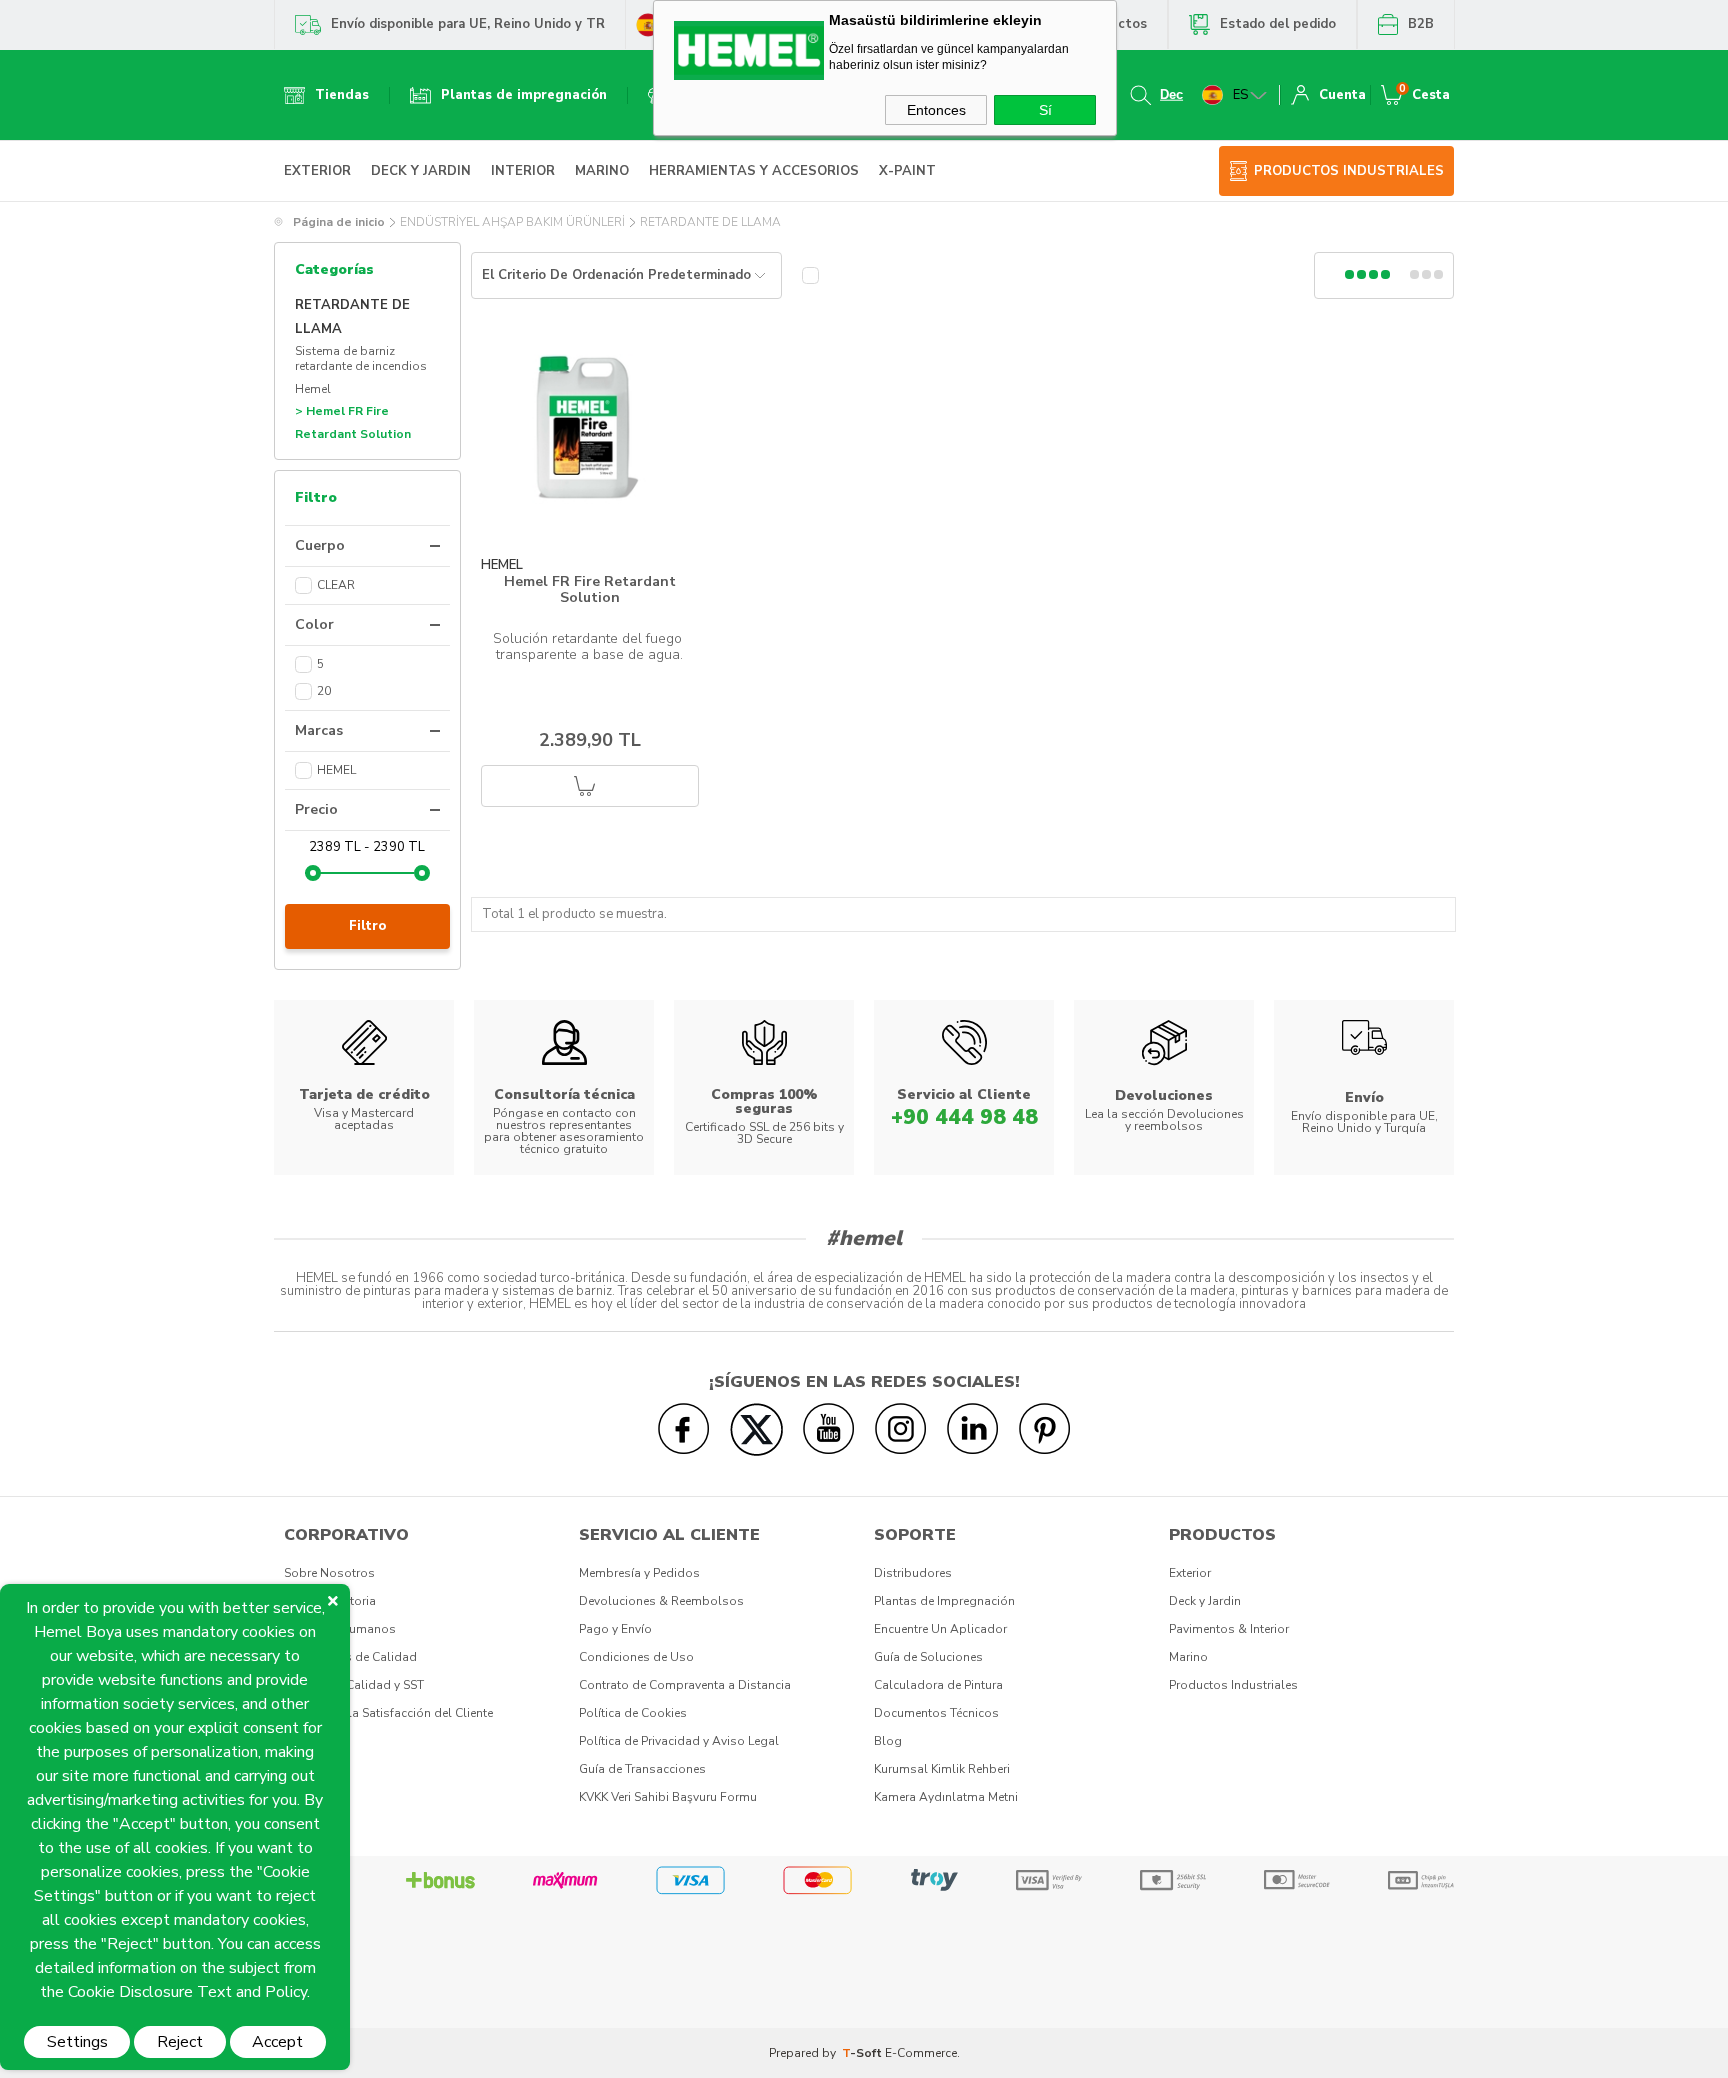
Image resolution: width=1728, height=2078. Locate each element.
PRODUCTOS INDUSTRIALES (1349, 171)
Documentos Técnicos (936, 1713)
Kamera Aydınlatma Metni (946, 1797)
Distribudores (913, 1573)
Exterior (1190, 1573)
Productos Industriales (1233, 1685)
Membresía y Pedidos (639, 1573)
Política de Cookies (633, 1713)
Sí (1045, 110)
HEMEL (502, 565)
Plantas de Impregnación (944, 1601)
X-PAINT (907, 171)
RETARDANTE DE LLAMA (352, 317)
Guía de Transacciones (642, 1769)
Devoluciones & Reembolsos (661, 1601)
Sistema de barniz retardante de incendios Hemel (361, 370)
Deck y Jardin (1205, 1601)
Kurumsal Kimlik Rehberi (942, 1769)
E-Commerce (921, 2053)
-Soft (863, 2053)
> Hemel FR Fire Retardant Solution (353, 423)
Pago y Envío (615, 1629)
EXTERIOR (317, 171)
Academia (312, 1741)
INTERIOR (523, 171)
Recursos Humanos (340, 1629)
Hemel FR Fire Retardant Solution (590, 589)
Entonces (936, 110)
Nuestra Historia (330, 1601)
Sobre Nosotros (329, 1573)
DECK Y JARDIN (421, 171)
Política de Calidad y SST (354, 1685)
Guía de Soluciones (928, 1657)
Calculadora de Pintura (938, 1685)
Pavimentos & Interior (1229, 1629)
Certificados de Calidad (350, 1657)
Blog (888, 1741)
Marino (1188, 1657)
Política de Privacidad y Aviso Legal (679, 1741)
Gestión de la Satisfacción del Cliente (388, 1713)
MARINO (602, 171)
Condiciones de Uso (636, 1657)
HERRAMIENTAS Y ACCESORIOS (754, 171)
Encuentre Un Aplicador (940, 1629)
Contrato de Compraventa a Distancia (685, 1685)
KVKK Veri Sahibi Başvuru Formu (668, 1797)
